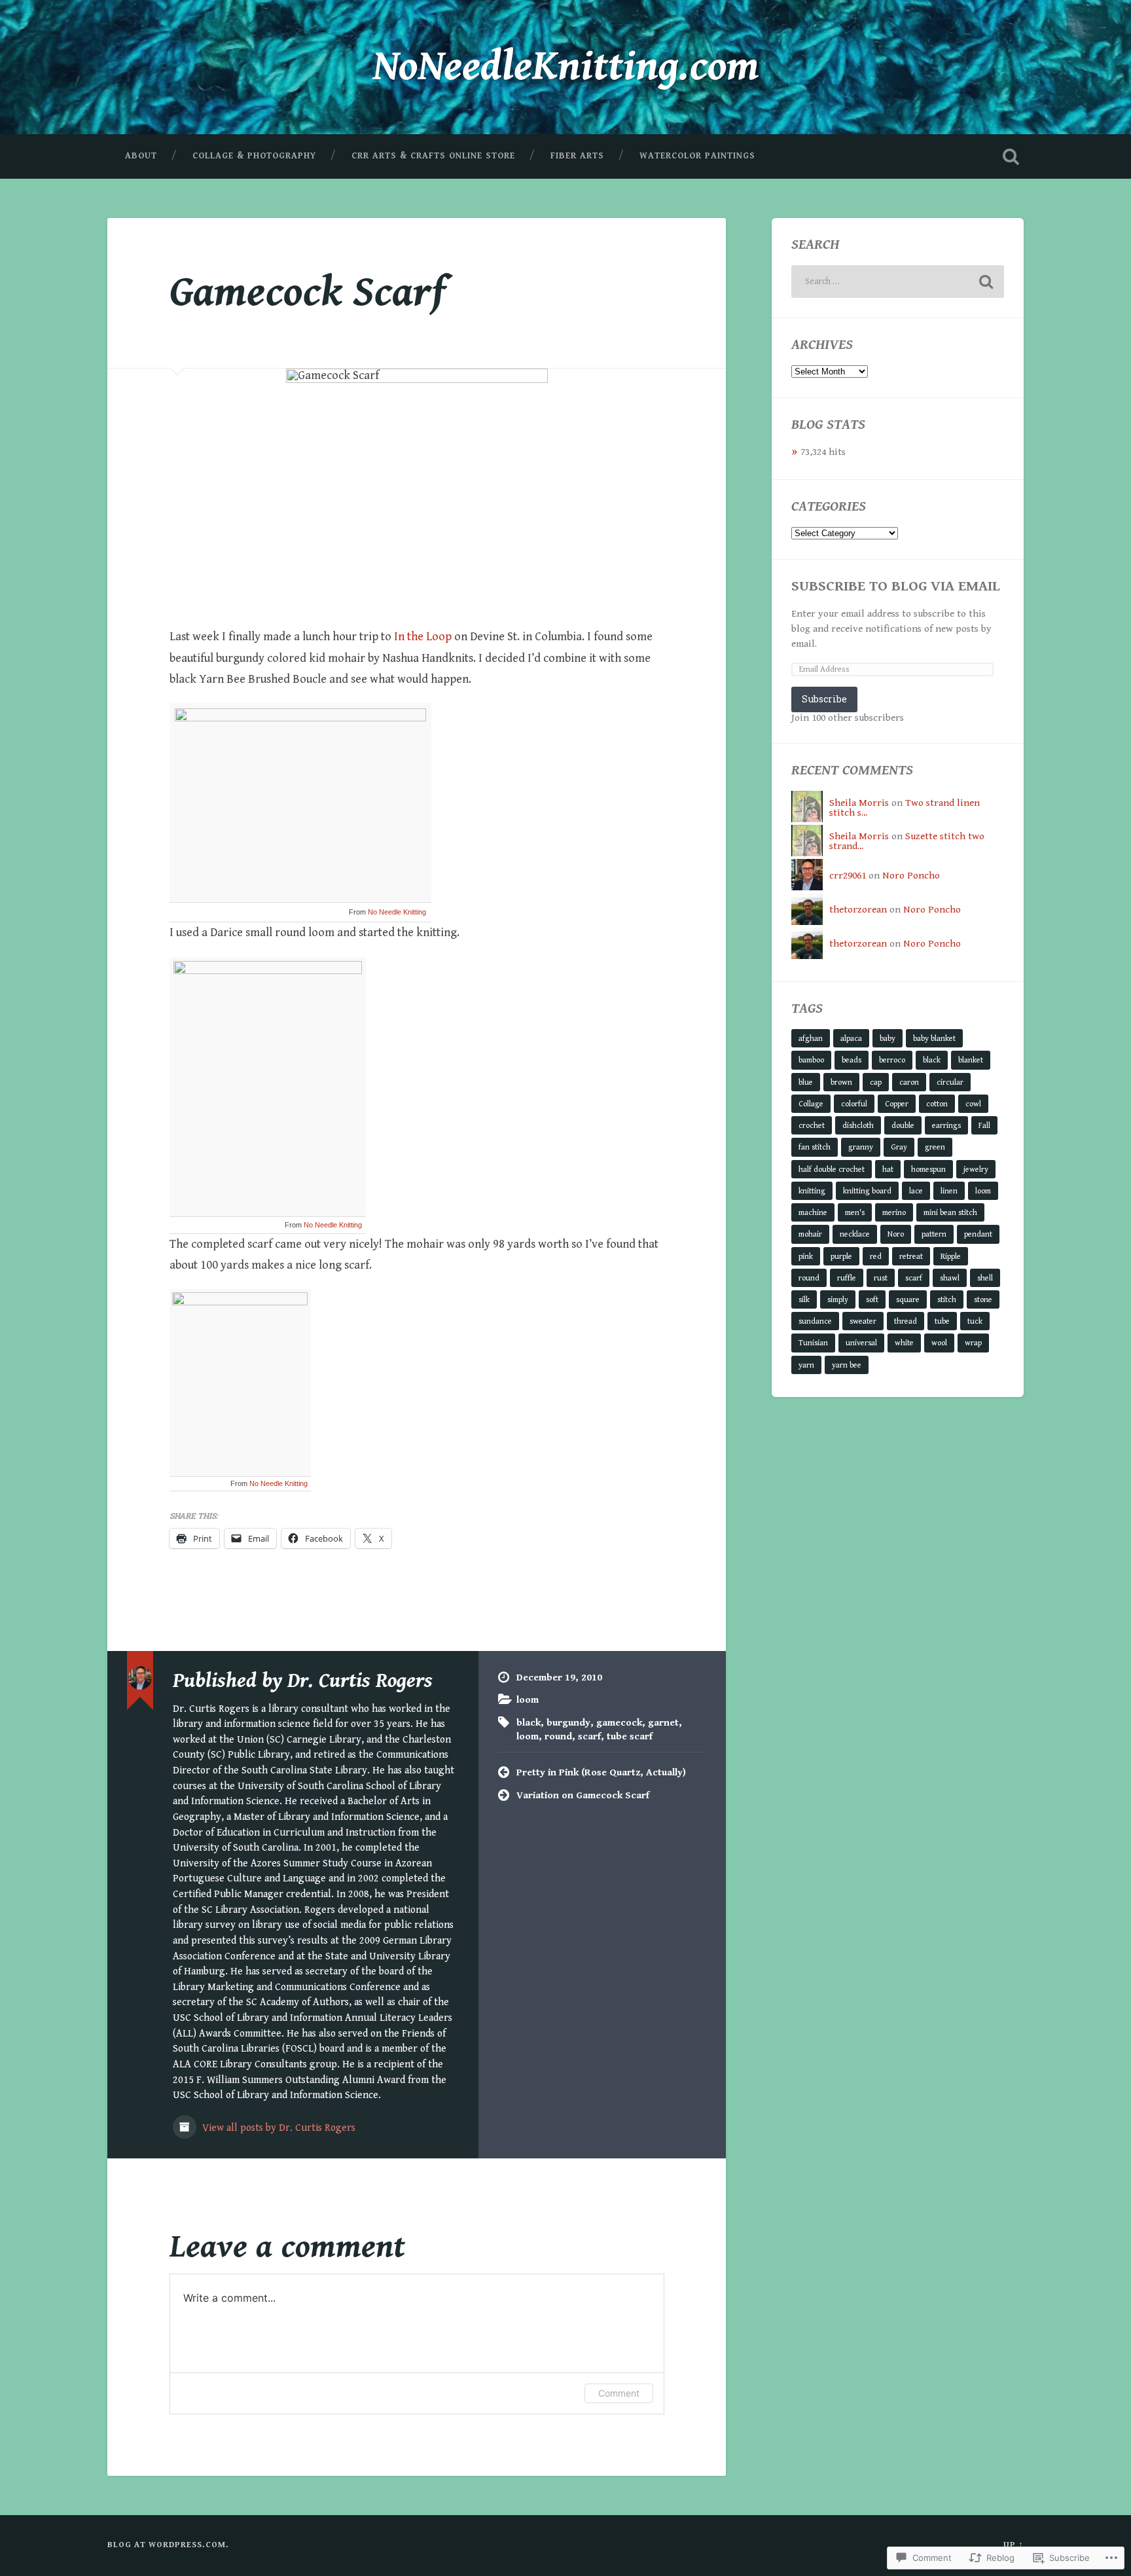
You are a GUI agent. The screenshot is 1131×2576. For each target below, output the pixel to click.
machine (813, 1212)
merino (894, 1212)
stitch (947, 1299)
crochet (812, 1125)
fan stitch (815, 1147)
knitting (812, 1191)
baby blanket (934, 1038)
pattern (934, 1234)
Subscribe (824, 699)
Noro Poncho (911, 876)
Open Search (1011, 156)
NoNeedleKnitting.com (566, 66)
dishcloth (858, 1125)
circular (950, 1082)
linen (949, 1191)
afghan (811, 1038)
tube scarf (630, 1736)
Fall (984, 1125)
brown (841, 1082)
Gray (899, 1147)
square (908, 1299)
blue (806, 1082)
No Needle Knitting (397, 912)
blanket (971, 1060)
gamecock (619, 1723)
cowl (973, 1104)
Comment (619, 2393)
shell (985, 1278)
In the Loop (423, 637)
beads (852, 1060)
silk (804, 1299)
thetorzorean (858, 910)
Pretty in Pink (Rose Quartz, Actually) (601, 1772)
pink (806, 1256)
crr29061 (848, 876)
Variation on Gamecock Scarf (583, 1795)
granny (861, 1147)
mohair (810, 1234)
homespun (928, 1169)
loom (528, 1700)
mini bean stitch (950, 1212)
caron (909, 1082)
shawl (950, 1278)
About (141, 156)
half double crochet (832, 1169)
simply (838, 1299)
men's (855, 1212)
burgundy (568, 1723)
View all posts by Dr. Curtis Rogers (278, 2128)
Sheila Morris (859, 803)
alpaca (851, 1038)
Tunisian (813, 1343)
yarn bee (847, 1365)
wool (939, 1343)
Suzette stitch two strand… (907, 841)
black (529, 1723)
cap (876, 1082)
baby (888, 1038)
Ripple (951, 1256)
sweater (863, 1321)
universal (861, 1343)
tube (942, 1321)
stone (983, 1299)
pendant (978, 1234)
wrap (973, 1343)
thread (906, 1321)
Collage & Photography (254, 156)
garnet (663, 1723)
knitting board (867, 1191)
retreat (911, 1256)
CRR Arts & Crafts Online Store (433, 156)
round (558, 1736)
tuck (975, 1321)
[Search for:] (898, 281)
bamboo (811, 1060)
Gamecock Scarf (308, 292)
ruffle (847, 1278)
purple (841, 1256)
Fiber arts (577, 156)
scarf (589, 1736)
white (904, 1343)
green (935, 1147)
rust (881, 1278)
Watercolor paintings (697, 156)
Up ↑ (1014, 2545)
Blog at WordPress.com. (168, 2545)
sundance (815, 1321)
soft (872, 1299)
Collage (811, 1104)
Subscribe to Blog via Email (896, 586)
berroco (892, 1060)
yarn (806, 1365)
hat (888, 1169)
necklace (855, 1234)
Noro (896, 1234)
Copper (897, 1104)
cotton (937, 1104)
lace (916, 1191)
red (876, 1256)
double (903, 1125)
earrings (946, 1125)
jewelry (976, 1169)
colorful (854, 1104)
